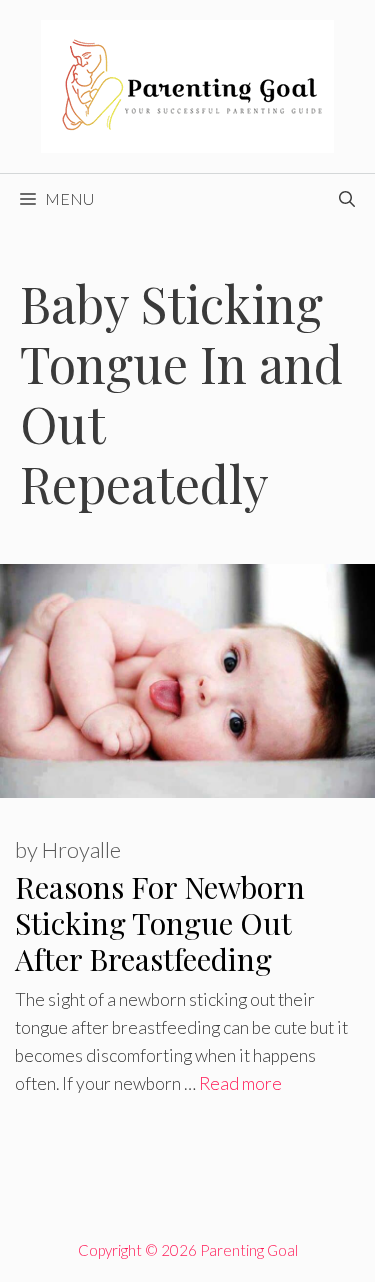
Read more (240, 1083)
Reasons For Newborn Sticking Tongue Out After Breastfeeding (160, 923)
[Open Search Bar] (347, 199)
